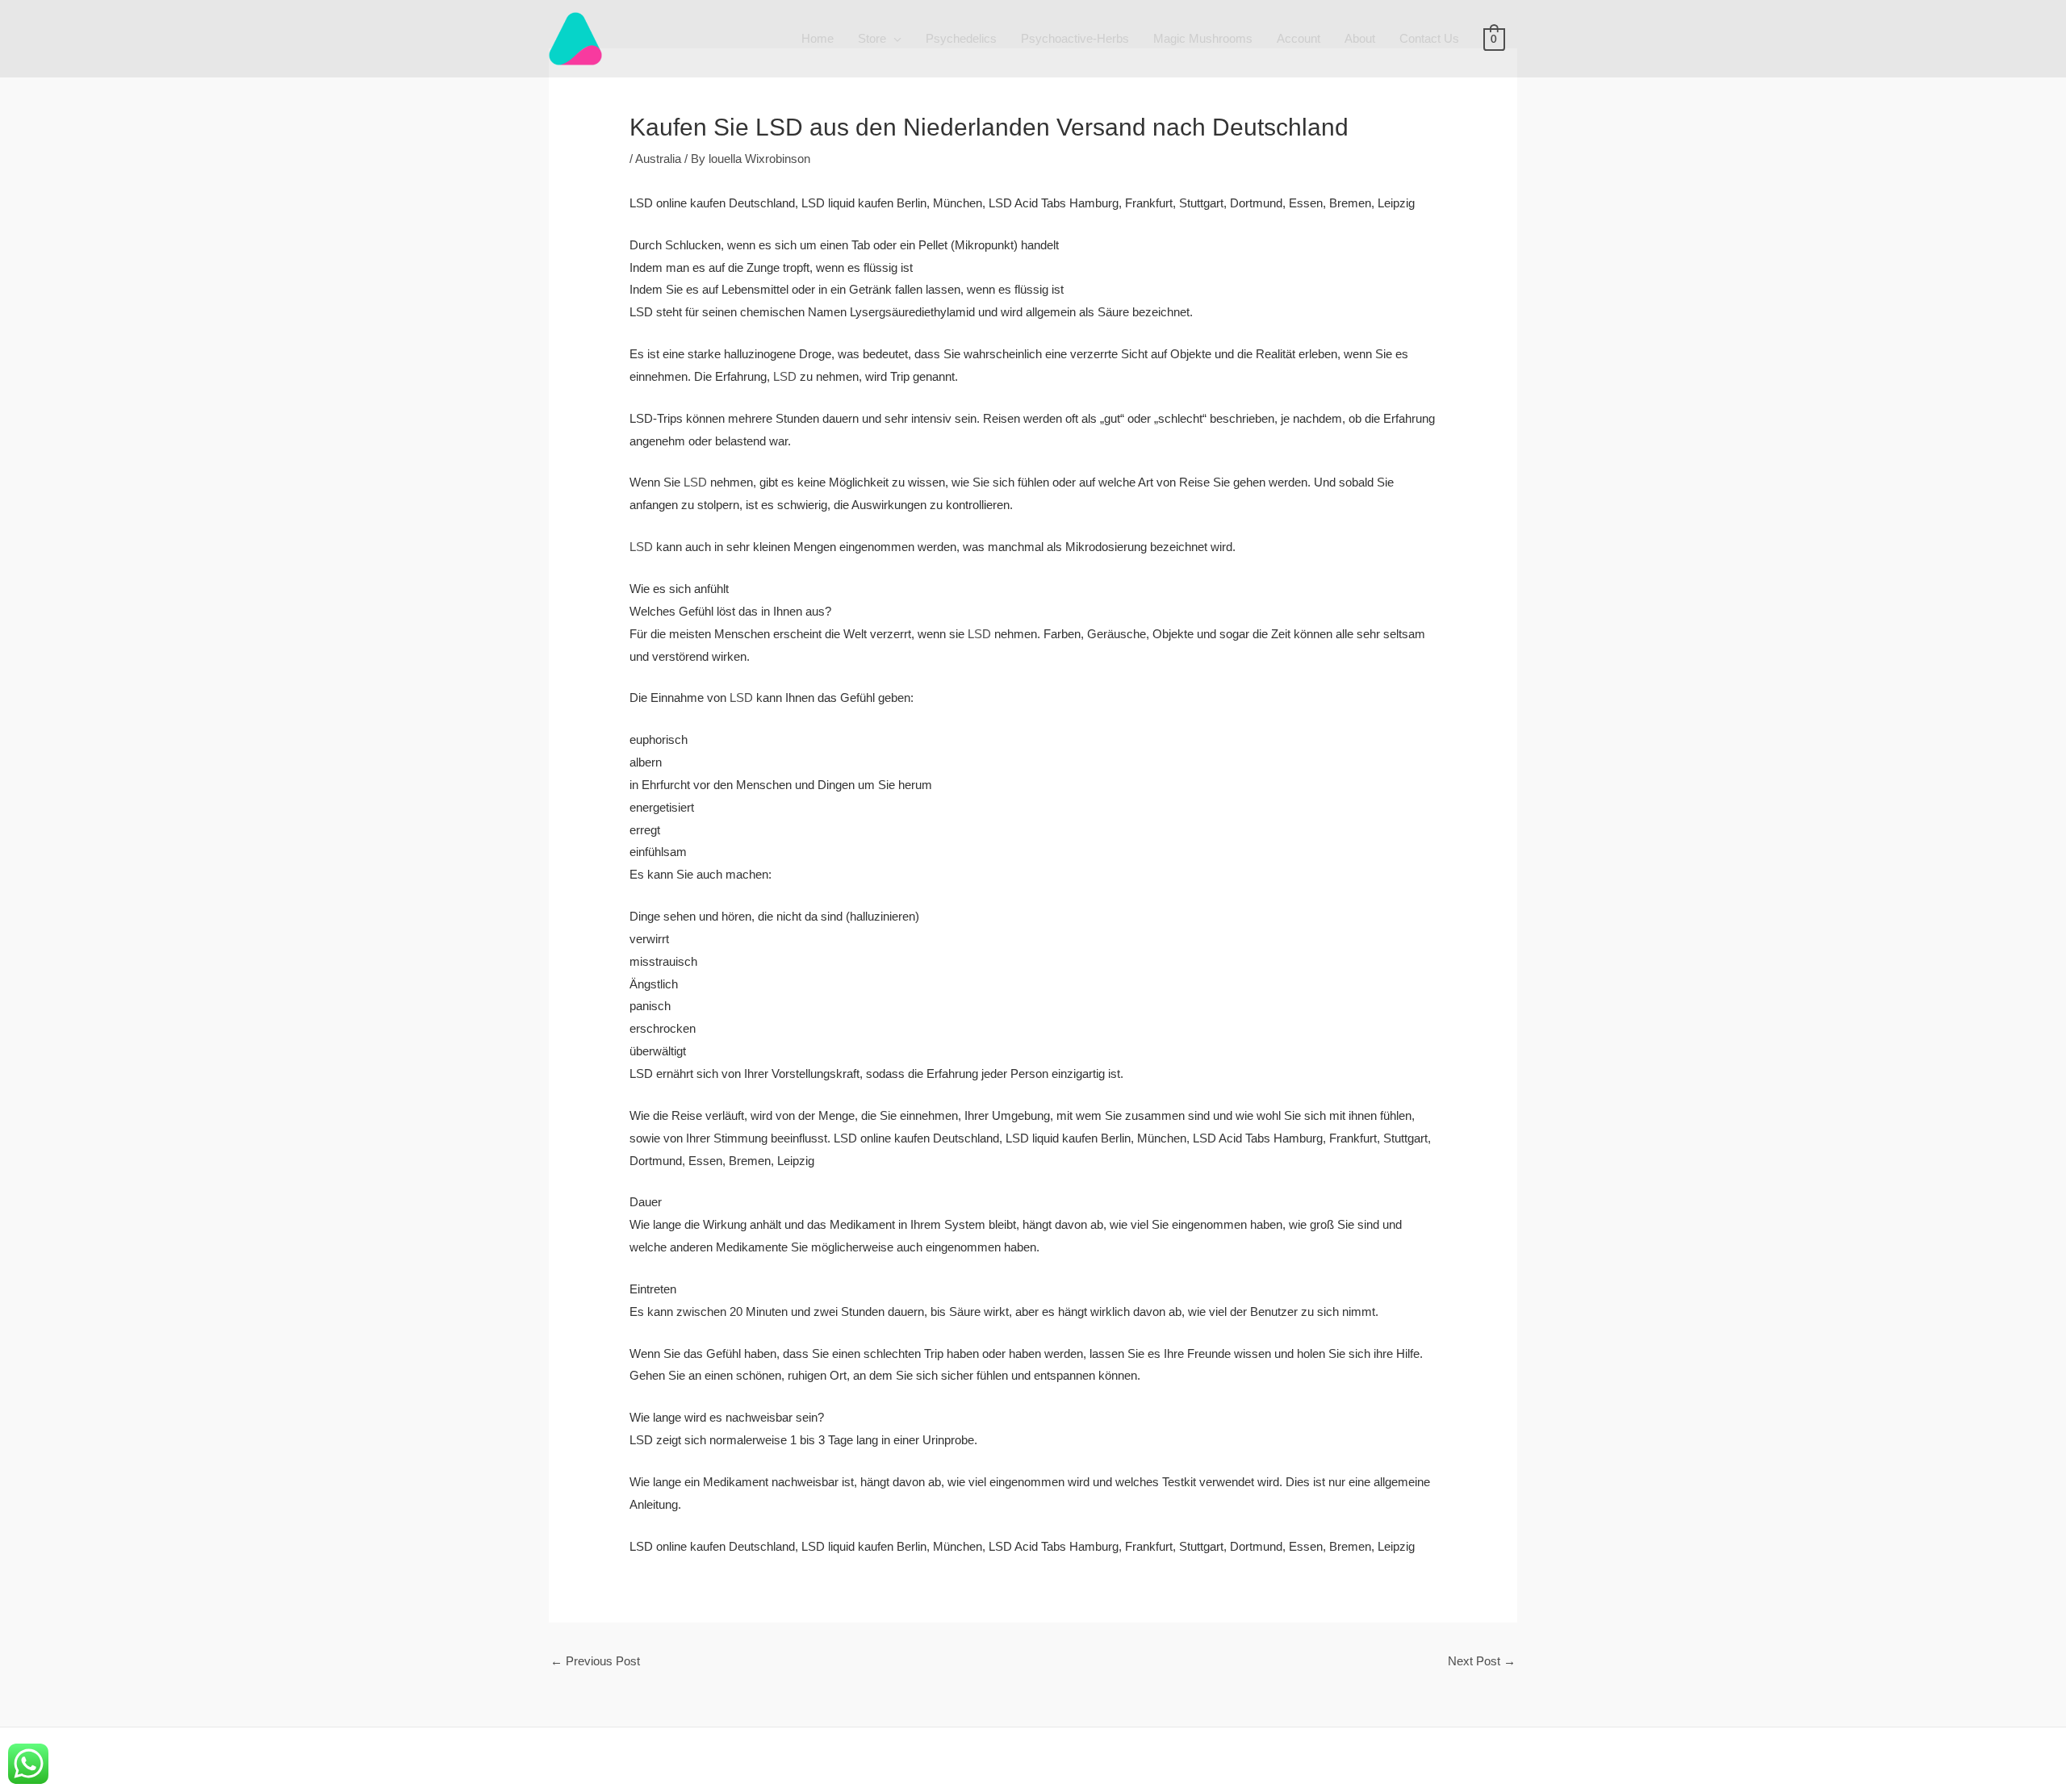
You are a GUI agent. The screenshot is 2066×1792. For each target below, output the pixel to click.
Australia (658, 159)
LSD (785, 376)
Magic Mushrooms (1203, 38)
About (1360, 38)
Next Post (1482, 1661)
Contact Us (1429, 38)
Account (1299, 38)
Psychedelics (961, 38)
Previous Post (595, 1661)
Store (872, 38)
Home (818, 38)
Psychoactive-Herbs (1075, 38)
